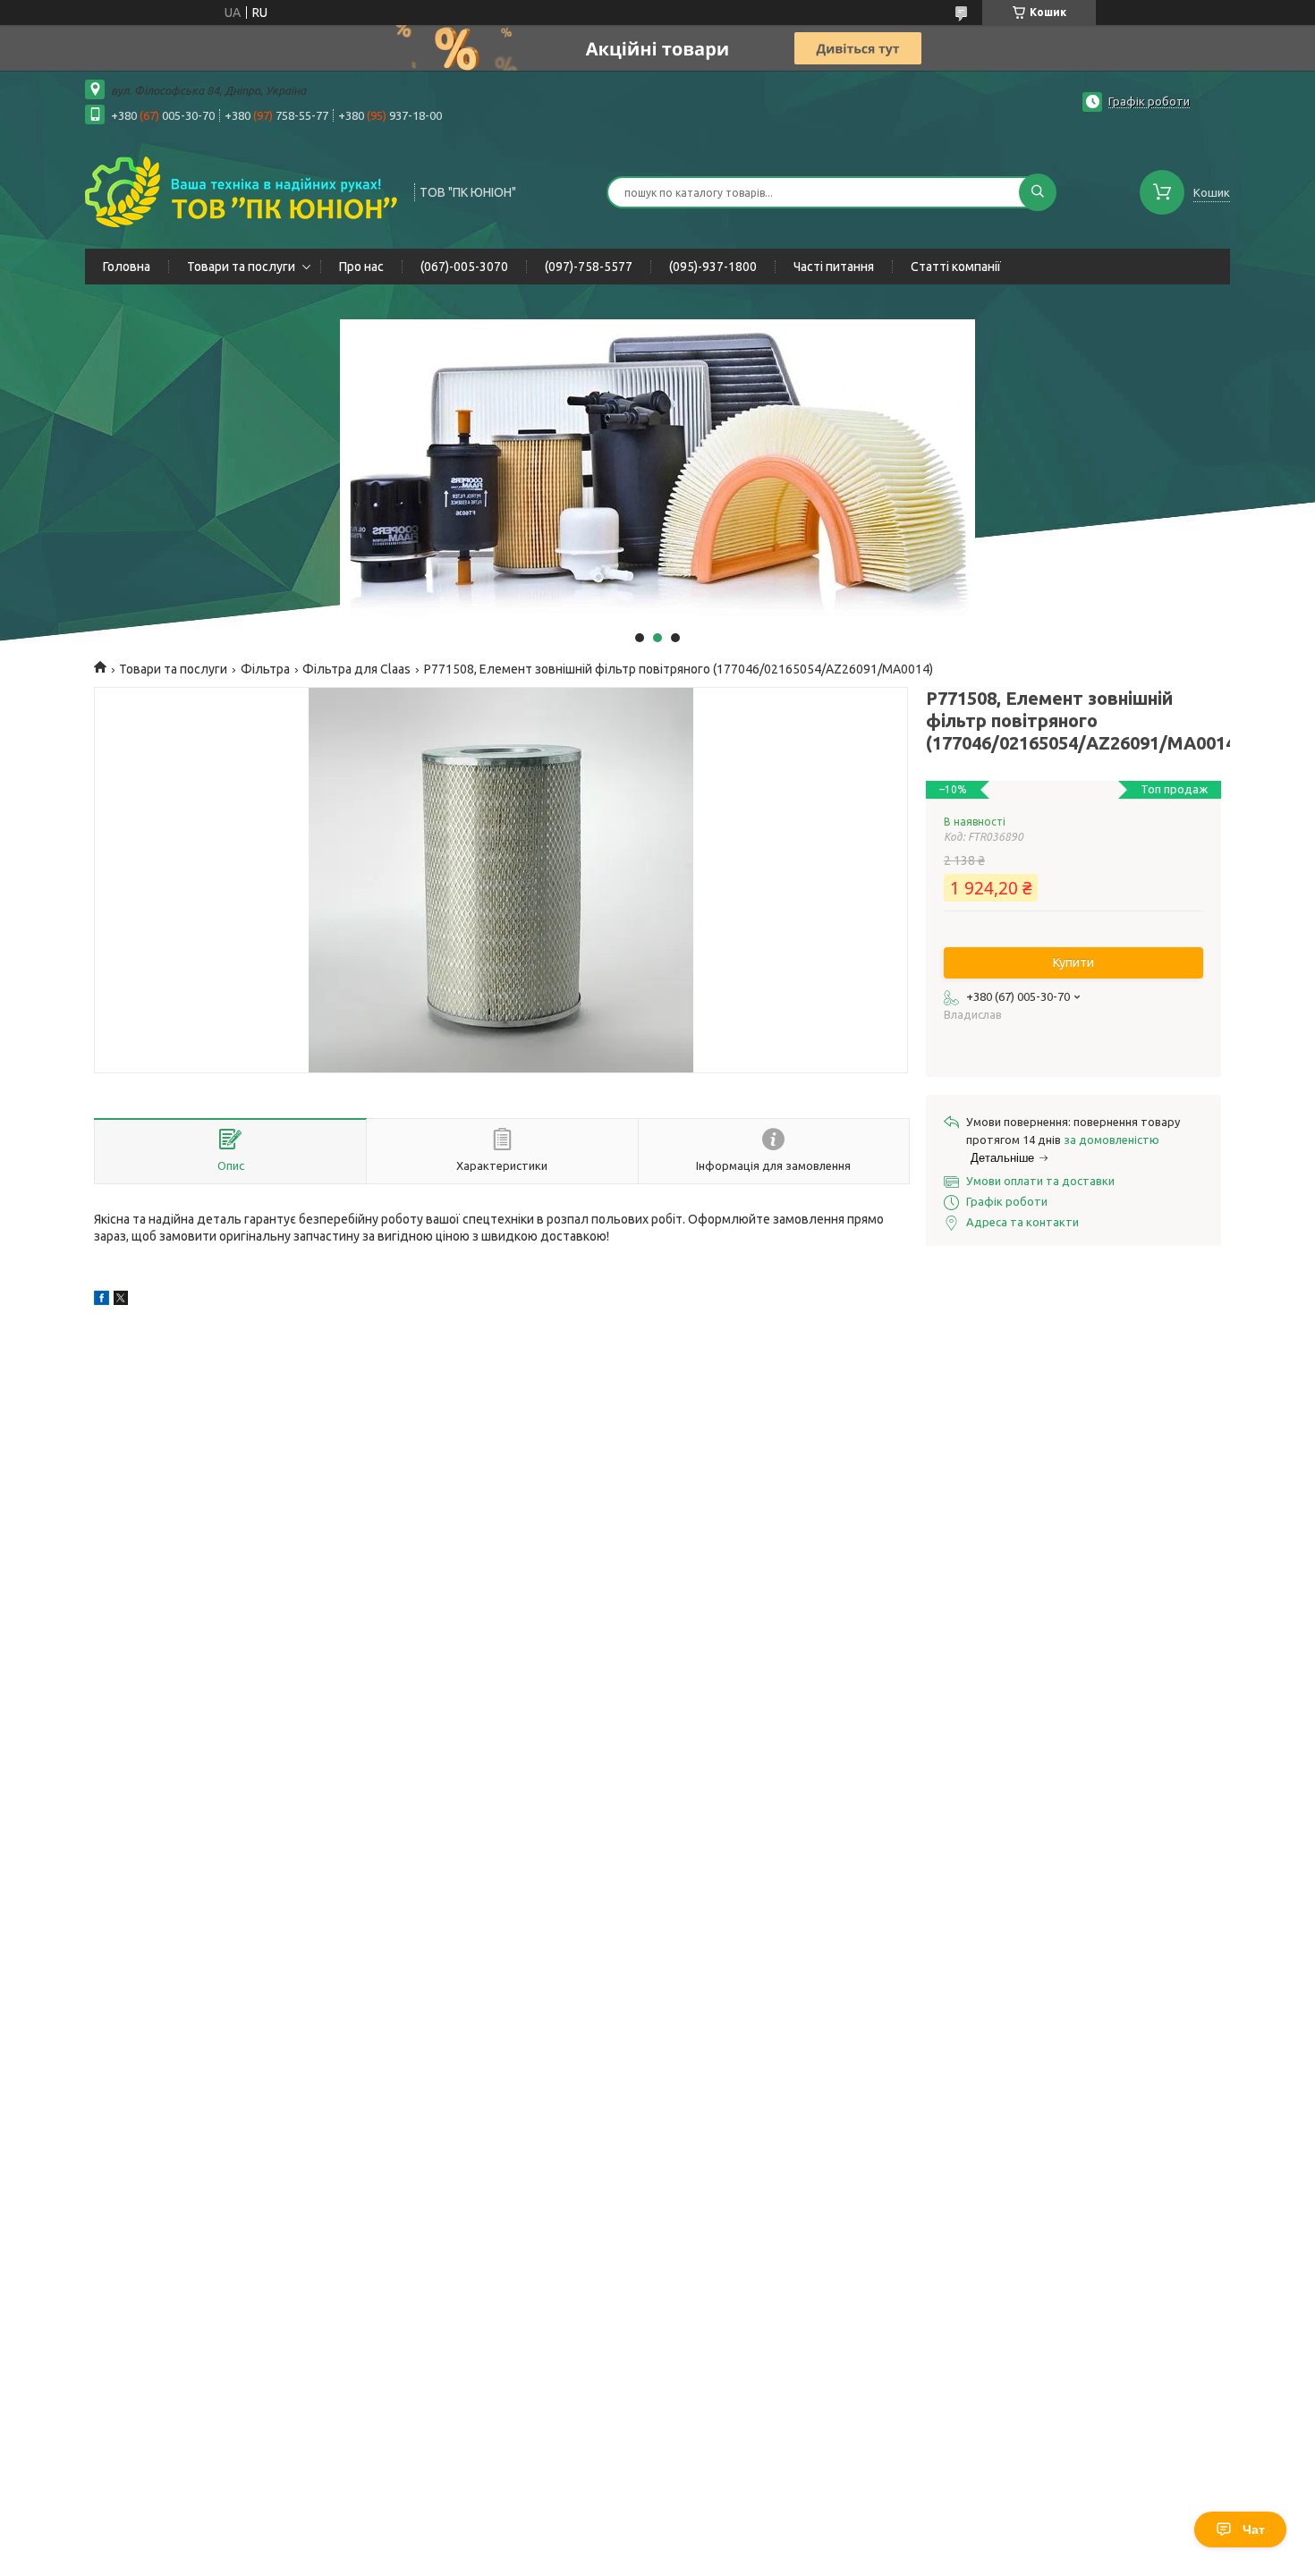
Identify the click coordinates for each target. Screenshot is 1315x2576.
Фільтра (265, 669)
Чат (1254, 2529)
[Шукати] (1038, 192)
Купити (1073, 962)
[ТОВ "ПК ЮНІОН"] (242, 191)
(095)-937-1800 (713, 267)
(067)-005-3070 (464, 267)
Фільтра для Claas (356, 669)
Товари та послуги (241, 267)
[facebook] (102, 1301)
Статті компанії (956, 267)
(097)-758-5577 (589, 267)
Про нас (361, 267)
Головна (127, 267)
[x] (121, 1301)
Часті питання (834, 267)
